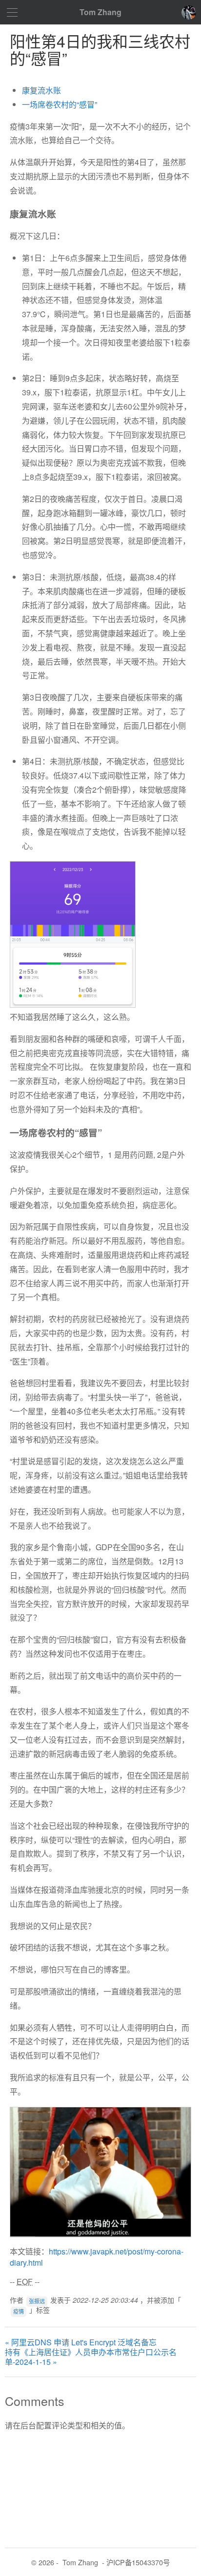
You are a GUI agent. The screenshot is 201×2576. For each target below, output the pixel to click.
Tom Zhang (100, 12)
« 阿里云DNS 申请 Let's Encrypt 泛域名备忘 (81, 2342)
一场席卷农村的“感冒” (60, 104)
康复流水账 (41, 90)
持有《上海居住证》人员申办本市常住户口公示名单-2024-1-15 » (91, 2357)
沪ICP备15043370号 (138, 2562)
